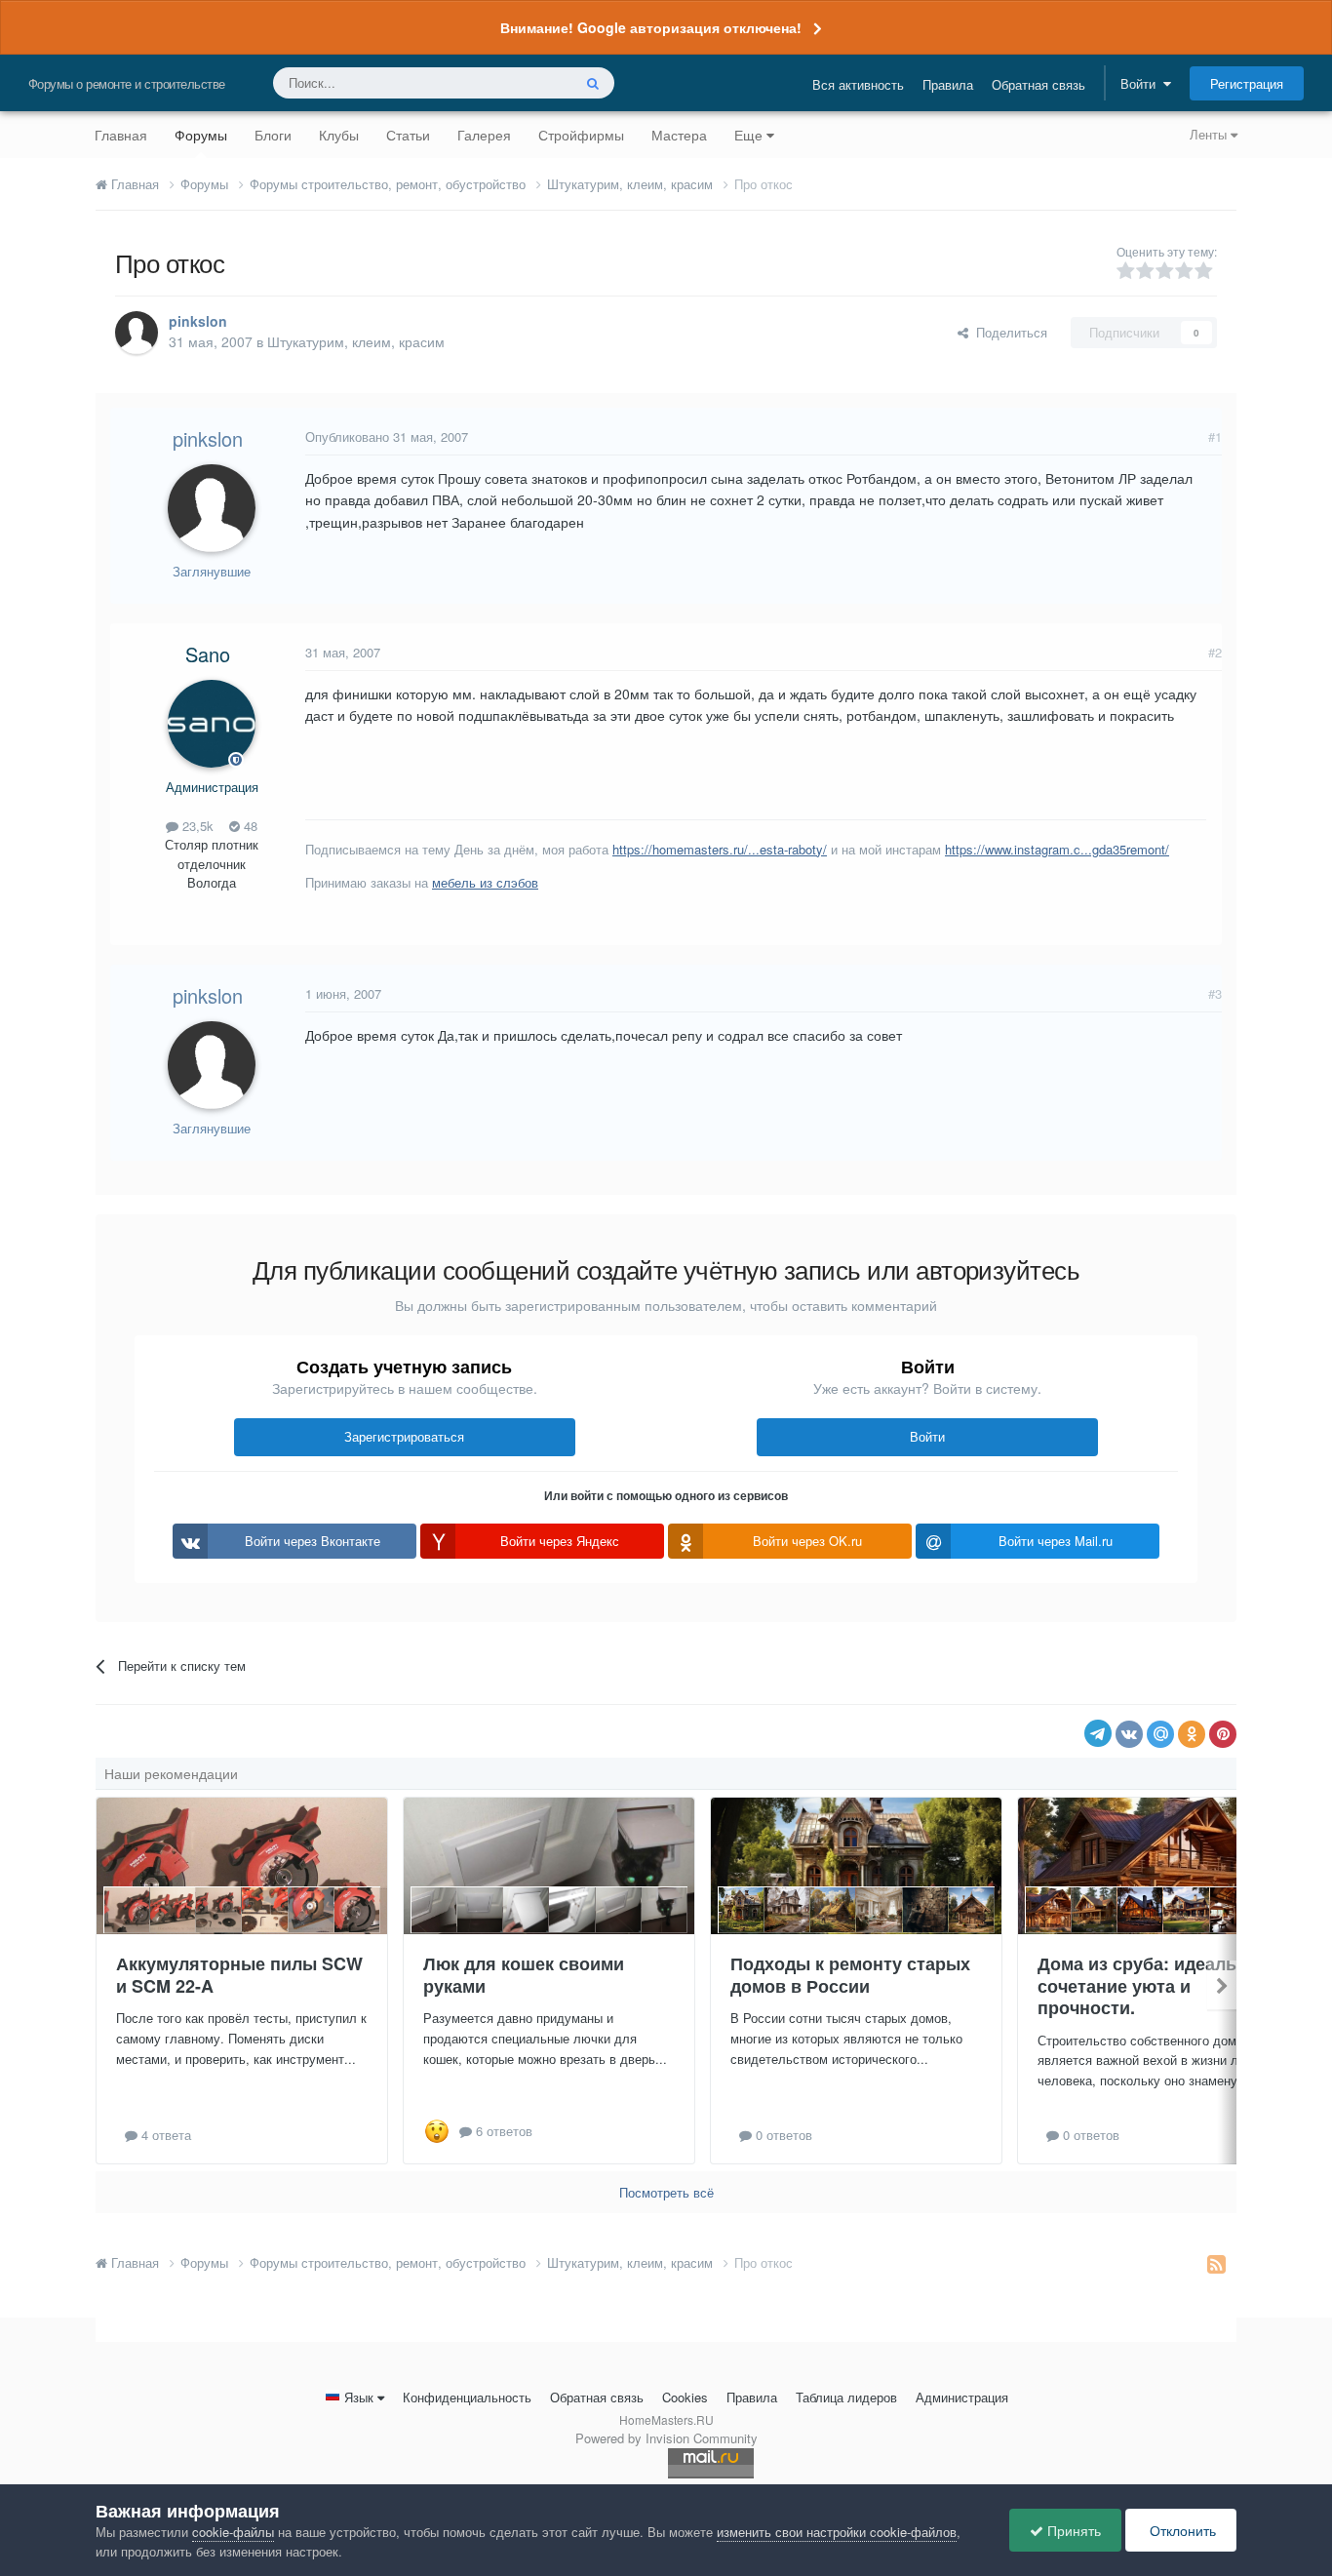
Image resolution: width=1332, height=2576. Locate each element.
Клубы (339, 135)
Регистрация (1247, 83)
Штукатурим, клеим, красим (356, 341)
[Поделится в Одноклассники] (1192, 1734)
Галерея (484, 135)
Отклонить (1181, 2530)
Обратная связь (1038, 84)
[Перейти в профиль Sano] (212, 724)
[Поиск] (593, 83)
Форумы (201, 135)
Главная (121, 135)
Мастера (679, 135)
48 (249, 826)
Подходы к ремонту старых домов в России (850, 1975)
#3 (1215, 993)
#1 (1215, 436)
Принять (1072, 2530)
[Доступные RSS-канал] (1216, 2263)
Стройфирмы (581, 135)
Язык (359, 2397)
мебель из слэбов (485, 882)
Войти (1142, 83)
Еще (748, 135)
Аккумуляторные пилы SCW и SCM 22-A (239, 1975)
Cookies (685, 2397)
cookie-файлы (233, 2532)
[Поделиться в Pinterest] (1223, 1734)
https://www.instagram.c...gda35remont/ (1057, 849)
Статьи (408, 135)
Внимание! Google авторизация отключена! (651, 27)
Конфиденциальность (467, 2397)
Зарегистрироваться (404, 1436)
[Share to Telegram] (1098, 1733)
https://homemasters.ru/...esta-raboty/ (720, 849)
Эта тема (519, 82)
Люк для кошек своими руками (524, 1975)
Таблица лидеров (846, 2397)
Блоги (273, 135)
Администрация (962, 2397)
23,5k (196, 826)
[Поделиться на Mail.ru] (1160, 1734)
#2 (1215, 652)
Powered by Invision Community (666, 2438)
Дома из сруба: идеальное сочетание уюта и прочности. (1153, 1985)
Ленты (1210, 134)
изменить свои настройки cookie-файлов (837, 2532)
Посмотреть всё (666, 2192)
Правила (948, 84)
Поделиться (1008, 332)
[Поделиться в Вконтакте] (1129, 1734)
